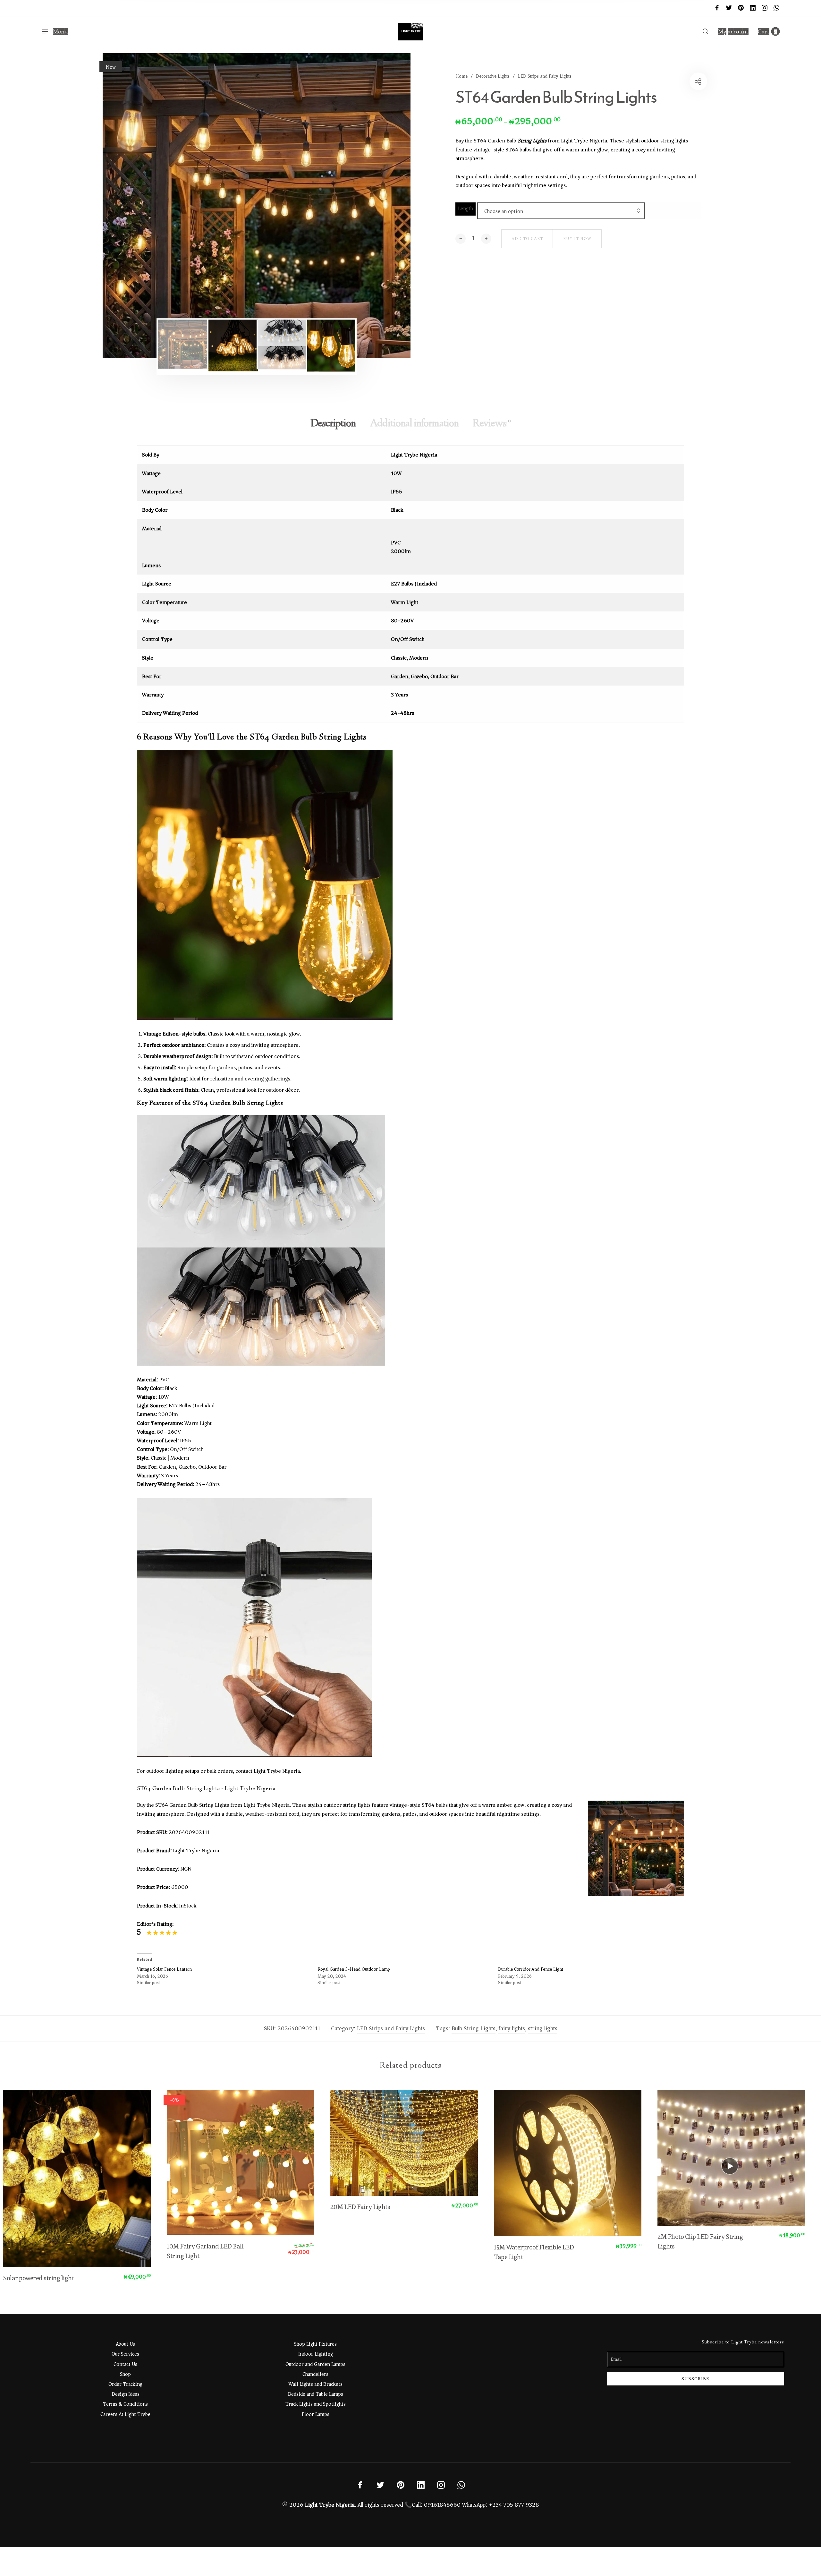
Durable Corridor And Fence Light (531, 1969)
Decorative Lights (493, 76)
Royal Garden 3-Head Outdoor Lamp (354, 1969)
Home (461, 76)
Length (466, 209)
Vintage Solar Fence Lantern (164, 1969)
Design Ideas (126, 2394)
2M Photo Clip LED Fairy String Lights (693, 2241)
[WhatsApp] (776, 8)
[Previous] (134, 206)
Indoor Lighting (316, 2354)
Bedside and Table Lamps (316, 2394)
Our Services (125, 2354)
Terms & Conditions (125, 2404)
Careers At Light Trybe (125, 2414)
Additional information (414, 424)
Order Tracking (125, 2384)
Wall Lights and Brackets (316, 2384)
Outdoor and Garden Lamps (315, 2364)
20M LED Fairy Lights (353, 2207)
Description (333, 424)
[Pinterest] (741, 8)
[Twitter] (729, 8)
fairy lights (512, 2028)
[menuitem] (733, 32)
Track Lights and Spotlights (316, 2404)
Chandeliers (315, 2374)
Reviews (492, 424)
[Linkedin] (753, 8)
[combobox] (561, 211)
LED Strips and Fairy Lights (545, 76)
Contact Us (125, 2364)
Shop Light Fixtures (315, 2344)
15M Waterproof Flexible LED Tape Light (527, 2252)
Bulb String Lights (474, 2028)
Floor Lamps (316, 2414)
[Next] (379, 206)
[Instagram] (765, 8)
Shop (125, 2374)
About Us (125, 2344)
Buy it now (577, 239)
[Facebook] (717, 8)
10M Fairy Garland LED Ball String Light (198, 2251)
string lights (543, 2028)
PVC (396, 543)
